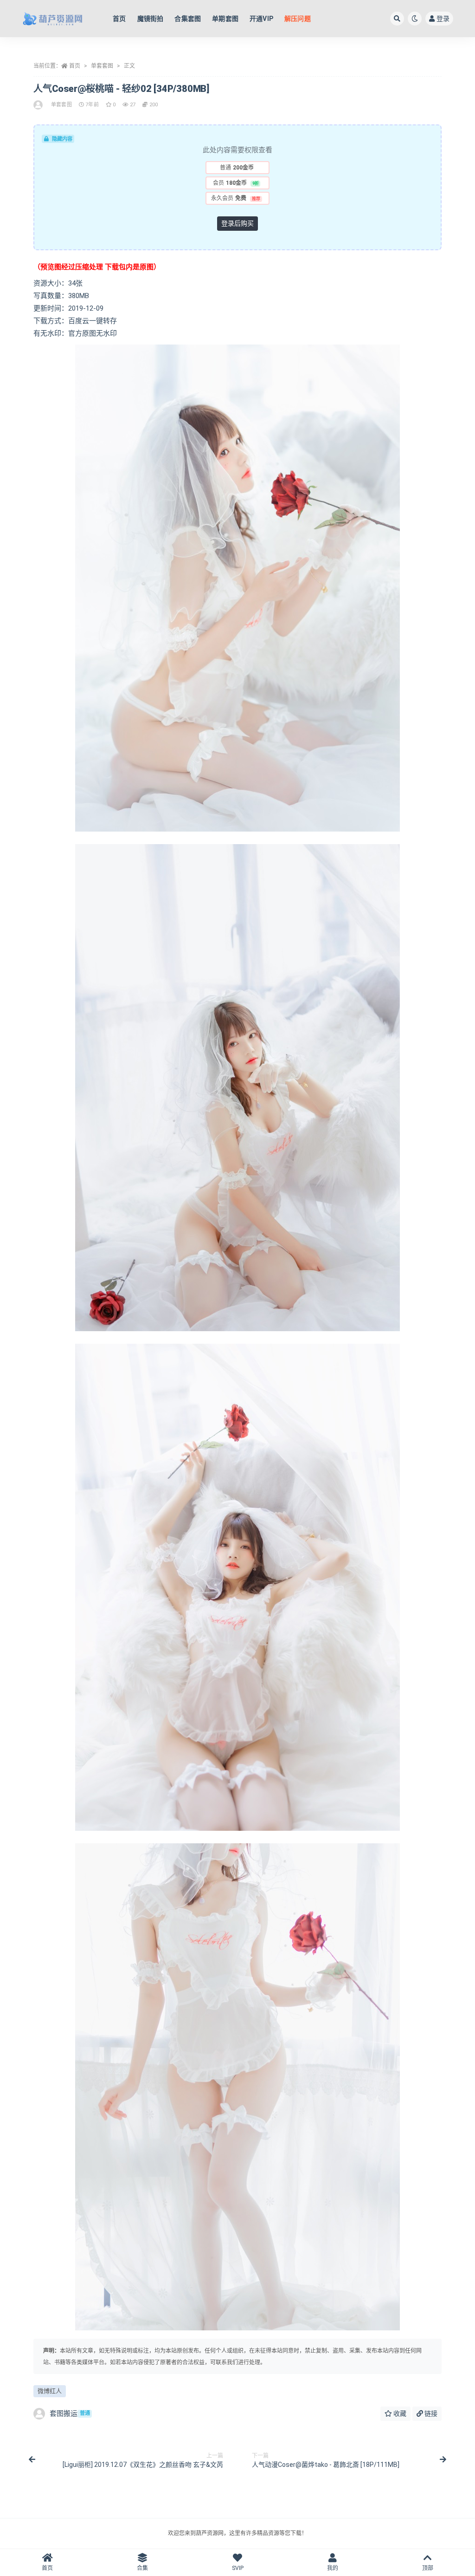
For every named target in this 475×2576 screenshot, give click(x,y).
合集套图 (188, 19)
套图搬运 (70, 2413)
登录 (443, 19)
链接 (430, 2413)
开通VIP (261, 19)
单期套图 (225, 19)
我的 (333, 2568)
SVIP (238, 2568)
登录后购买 (237, 223)
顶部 (428, 2568)
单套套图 (102, 66)
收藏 (399, 2413)
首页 (119, 19)
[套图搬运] (39, 105)
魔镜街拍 (151, 19)
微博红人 (50, 2391)
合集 (142, 2568)
